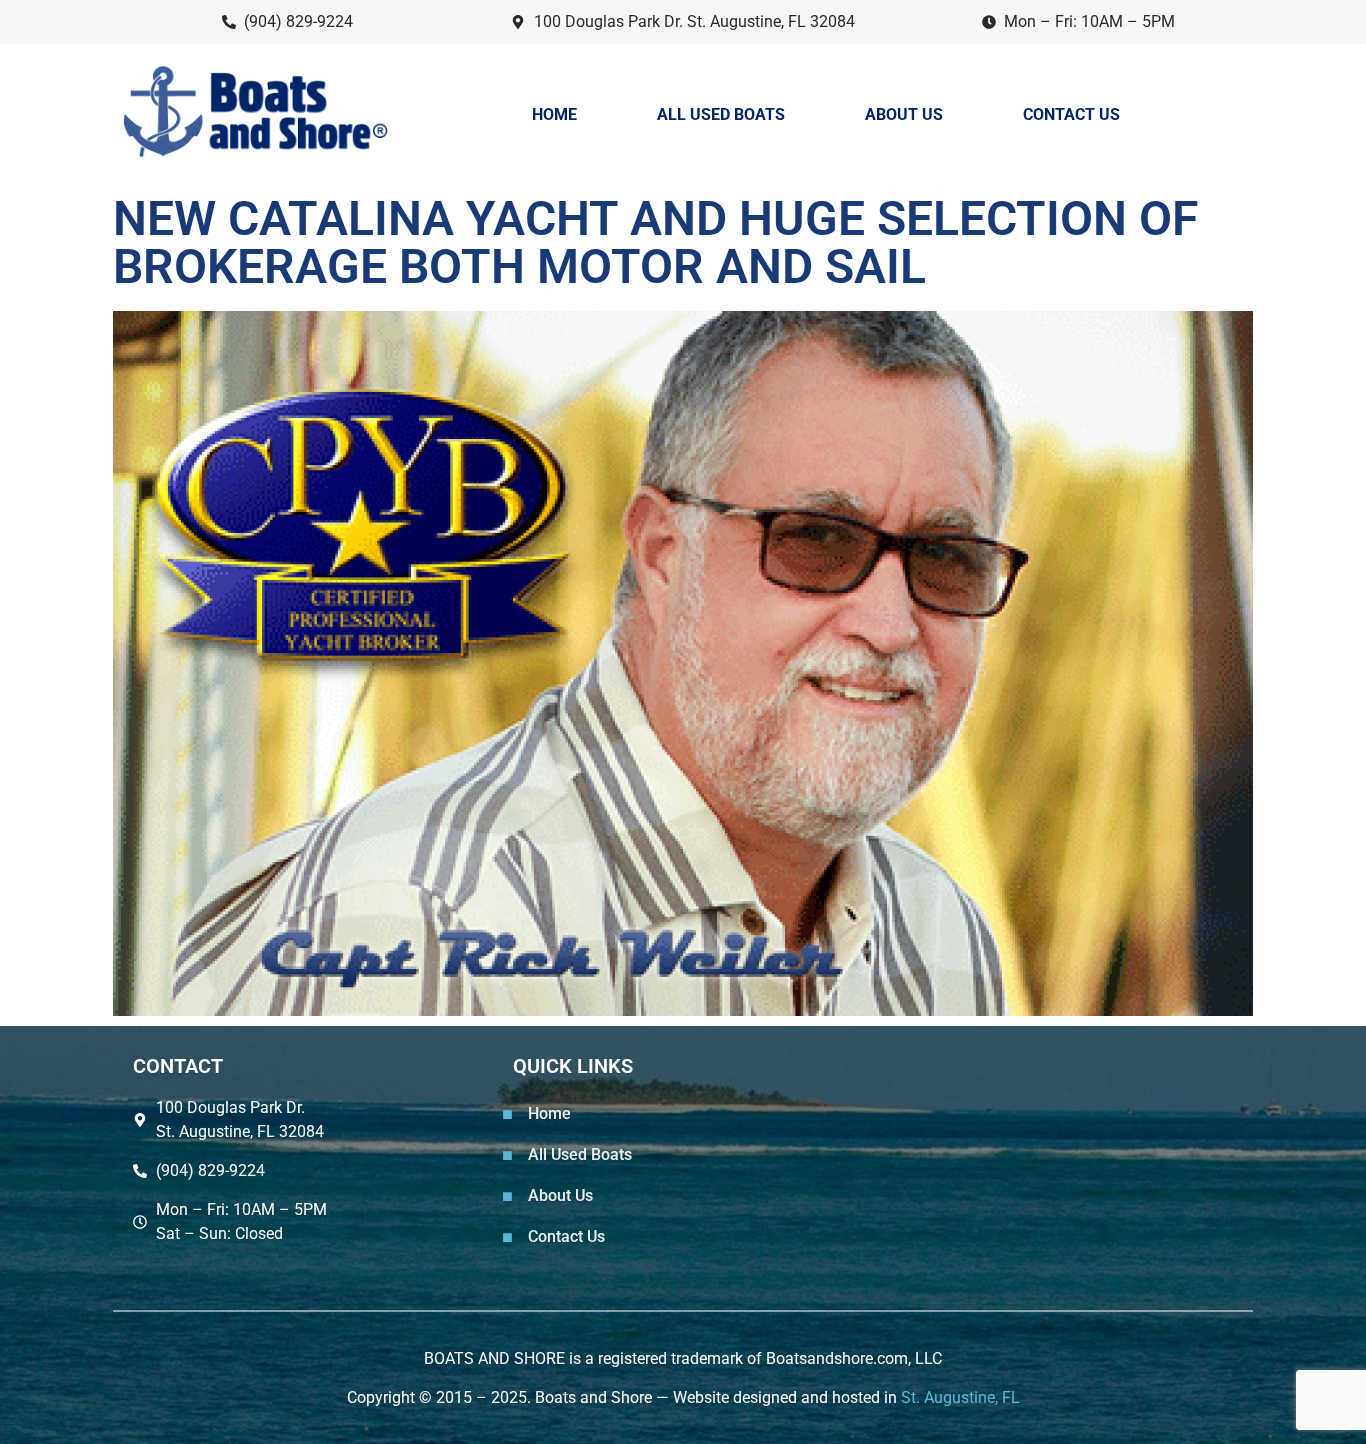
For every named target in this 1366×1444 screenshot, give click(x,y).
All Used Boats (721, 114)
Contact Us (1071, 114)
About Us (904, 114)
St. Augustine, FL (960, 1397)
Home (554, 114)
